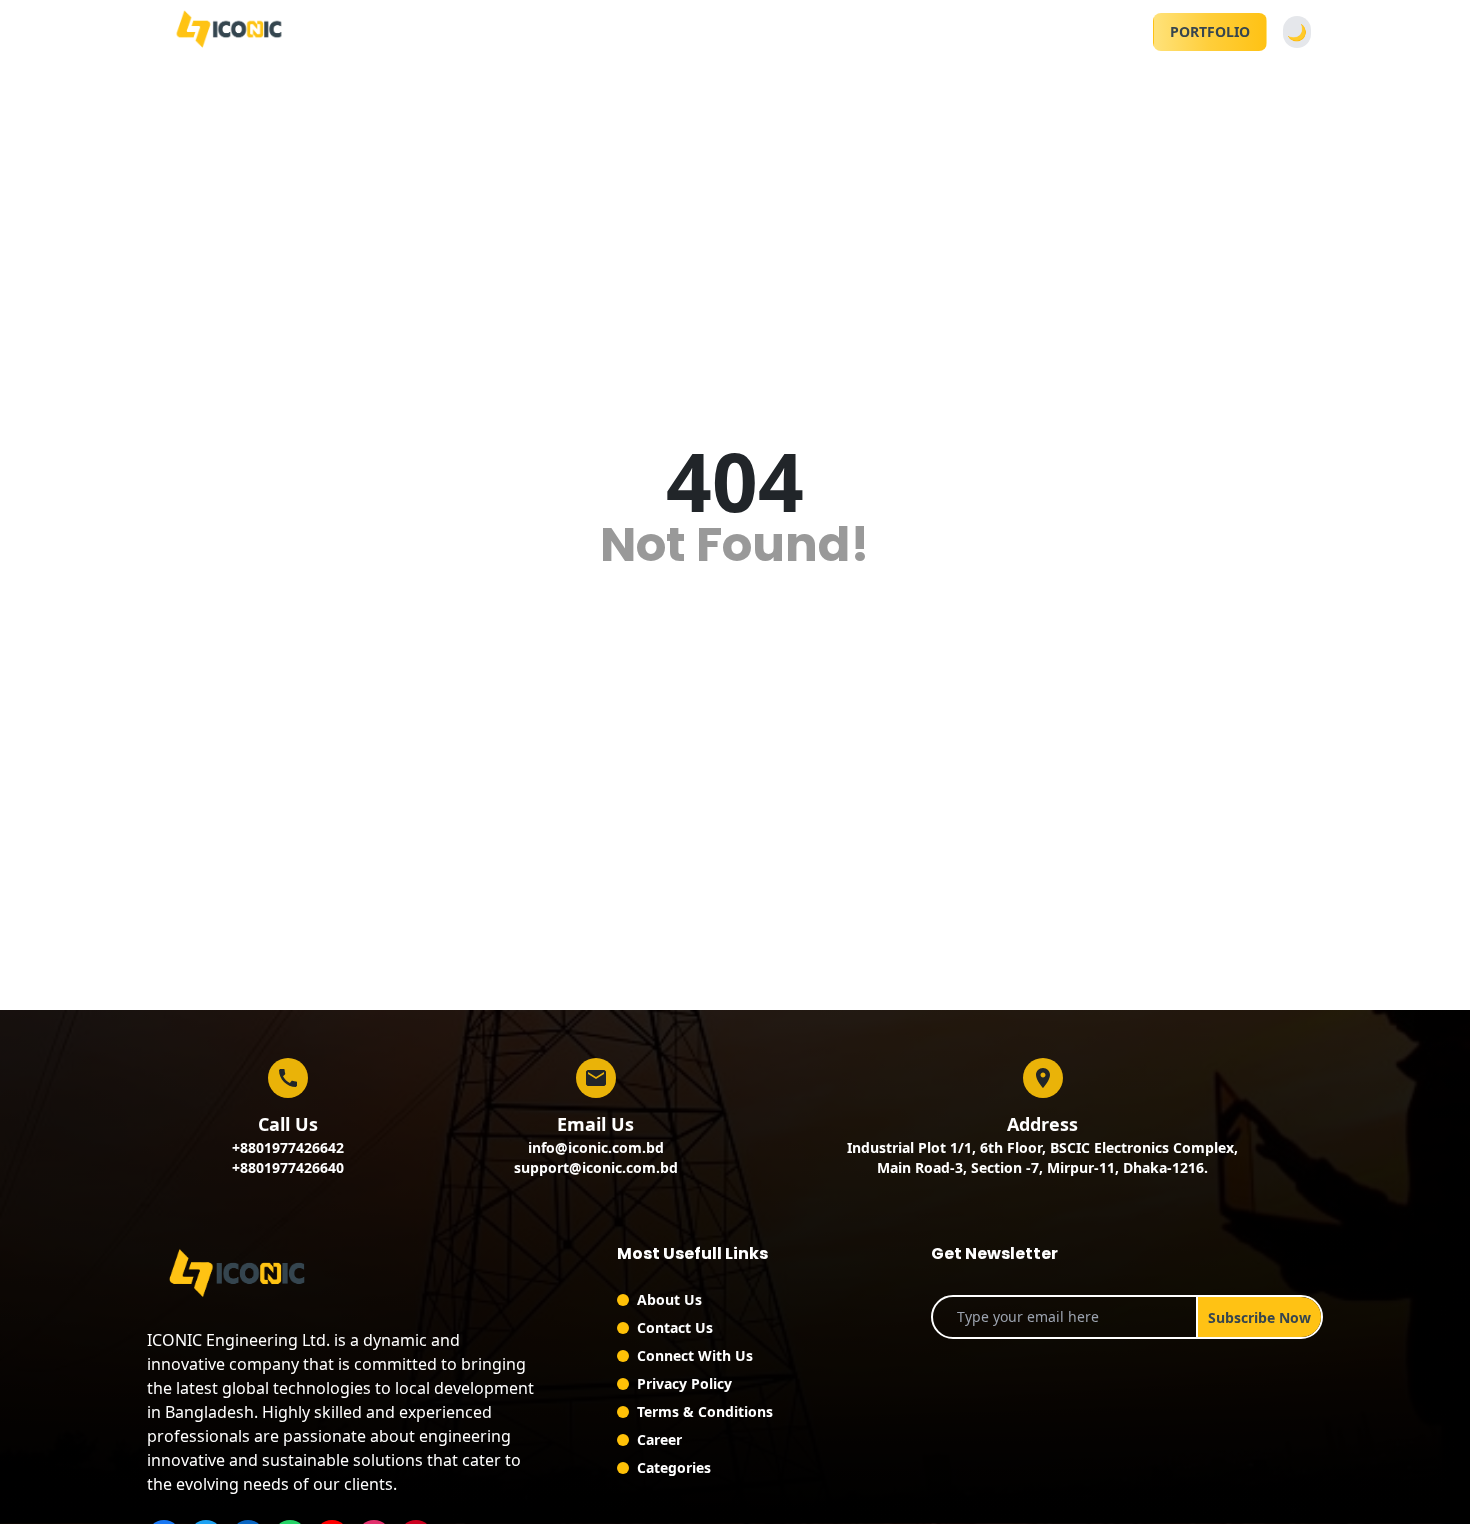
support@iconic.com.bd (596, 1167)
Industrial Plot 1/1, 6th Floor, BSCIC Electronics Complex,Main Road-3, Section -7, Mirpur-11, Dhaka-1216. (1042, 1157)
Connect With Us (695, 1355)
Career (659, 1439)
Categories (674, 1467)
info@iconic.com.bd (596, 1147)
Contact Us (675, 1327)
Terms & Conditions (705, 1411)
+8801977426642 (288, 1147)
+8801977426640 (288, 1167)
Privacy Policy (684, 1383)
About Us (669, 1299)
